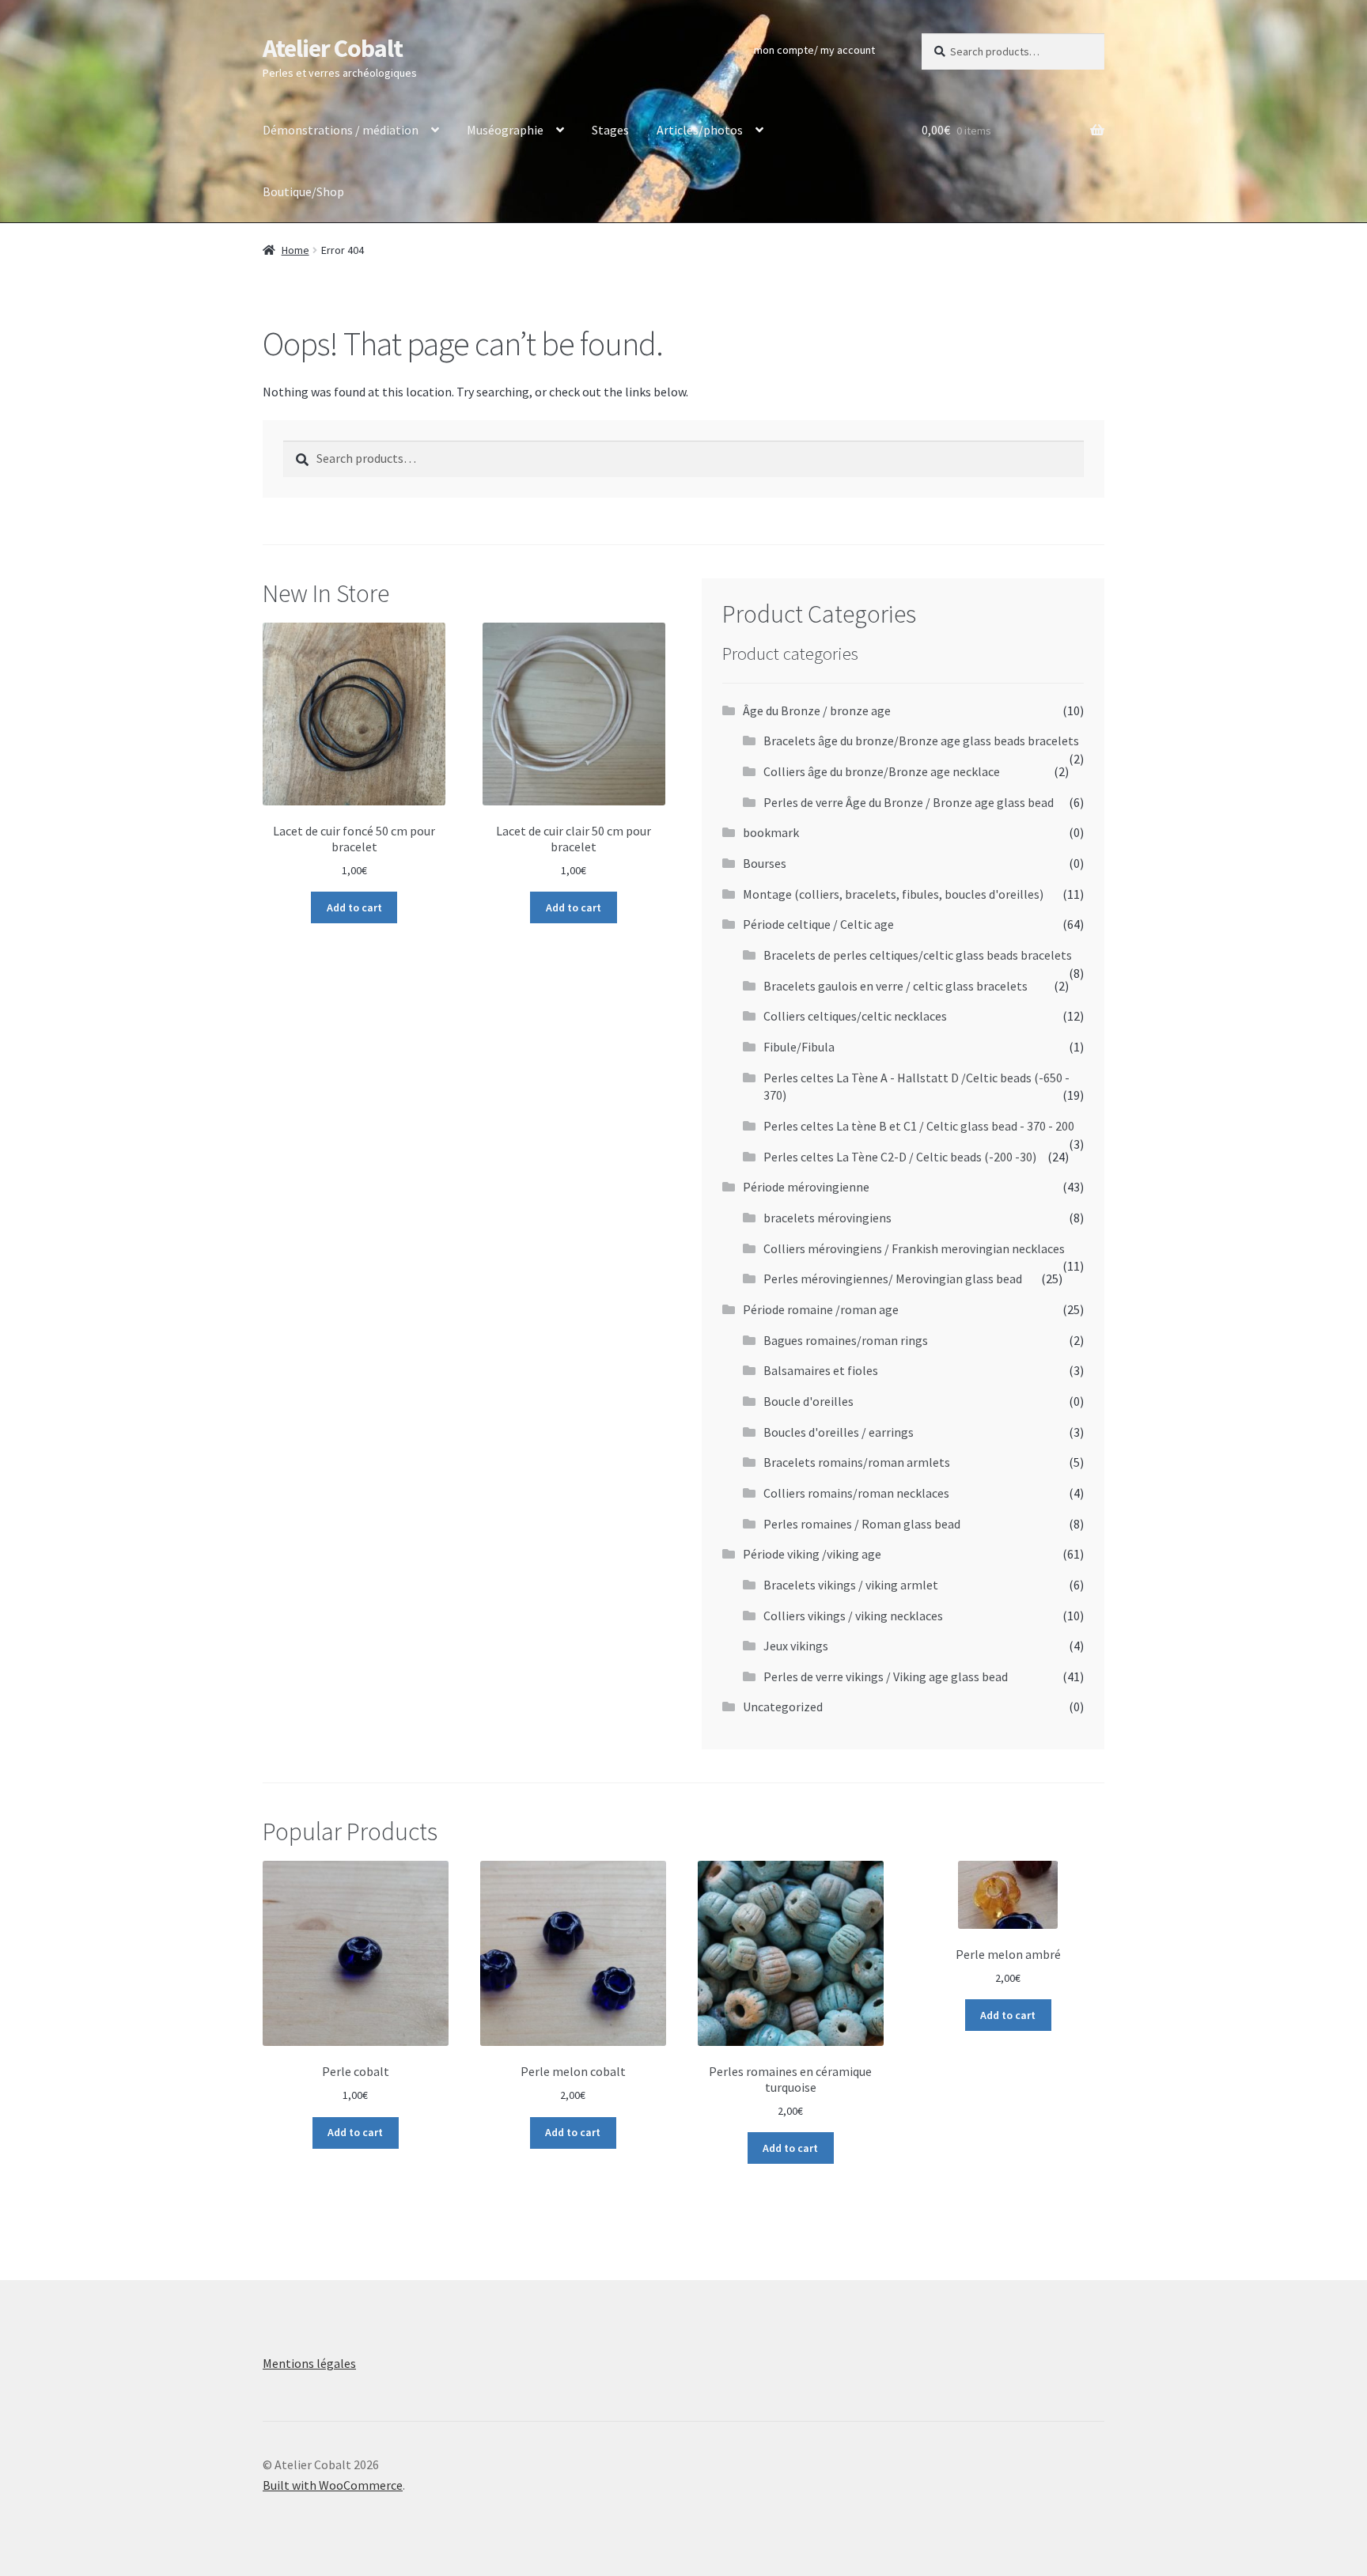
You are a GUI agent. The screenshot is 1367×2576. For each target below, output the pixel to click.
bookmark (771, 832)
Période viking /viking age (812, 1554)
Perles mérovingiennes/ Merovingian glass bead (893, 1279)
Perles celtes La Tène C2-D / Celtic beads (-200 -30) (900, 1157)
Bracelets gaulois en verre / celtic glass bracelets (896, 986)
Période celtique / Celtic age (818, 924)
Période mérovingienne (806, 1187)
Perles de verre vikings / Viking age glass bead (886, 1676)
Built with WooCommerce (333, 2485)
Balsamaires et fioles (821, 1370)
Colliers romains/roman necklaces (856, 1493)
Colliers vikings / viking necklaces (853, 1616)
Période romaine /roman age (821, 1309)
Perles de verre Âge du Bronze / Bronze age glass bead (909, 802)
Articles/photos (700, 130)
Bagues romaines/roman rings (846, 1340)
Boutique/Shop (303, 191)
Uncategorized (783, 1707)
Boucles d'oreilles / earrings (839, 1432)
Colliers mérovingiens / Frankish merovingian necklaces (914, 1248)
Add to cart (354, 907)
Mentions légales (309, 2363)
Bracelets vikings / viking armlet (851, 1585)
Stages (610, 130)
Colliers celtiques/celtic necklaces (855, 1016)
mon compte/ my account (814, 50)
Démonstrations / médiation (341, 130)
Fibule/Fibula (799, 1047)
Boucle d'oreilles (808, 1401)
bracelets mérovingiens (827, 1218)
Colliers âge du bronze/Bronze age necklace (882, 771)
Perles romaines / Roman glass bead (862, 1524)
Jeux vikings (796, 1646)
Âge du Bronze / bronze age (817, 710)
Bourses (765, 863)
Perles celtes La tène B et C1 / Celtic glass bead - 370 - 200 (919, 1126)
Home (295, 250)
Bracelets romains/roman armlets (857, 1462)
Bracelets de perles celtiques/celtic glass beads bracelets (918, 955)
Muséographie (505, 130)
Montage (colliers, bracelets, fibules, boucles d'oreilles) (893, 894)
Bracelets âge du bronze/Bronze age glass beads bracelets (921, 741)
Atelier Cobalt (333, 48)
